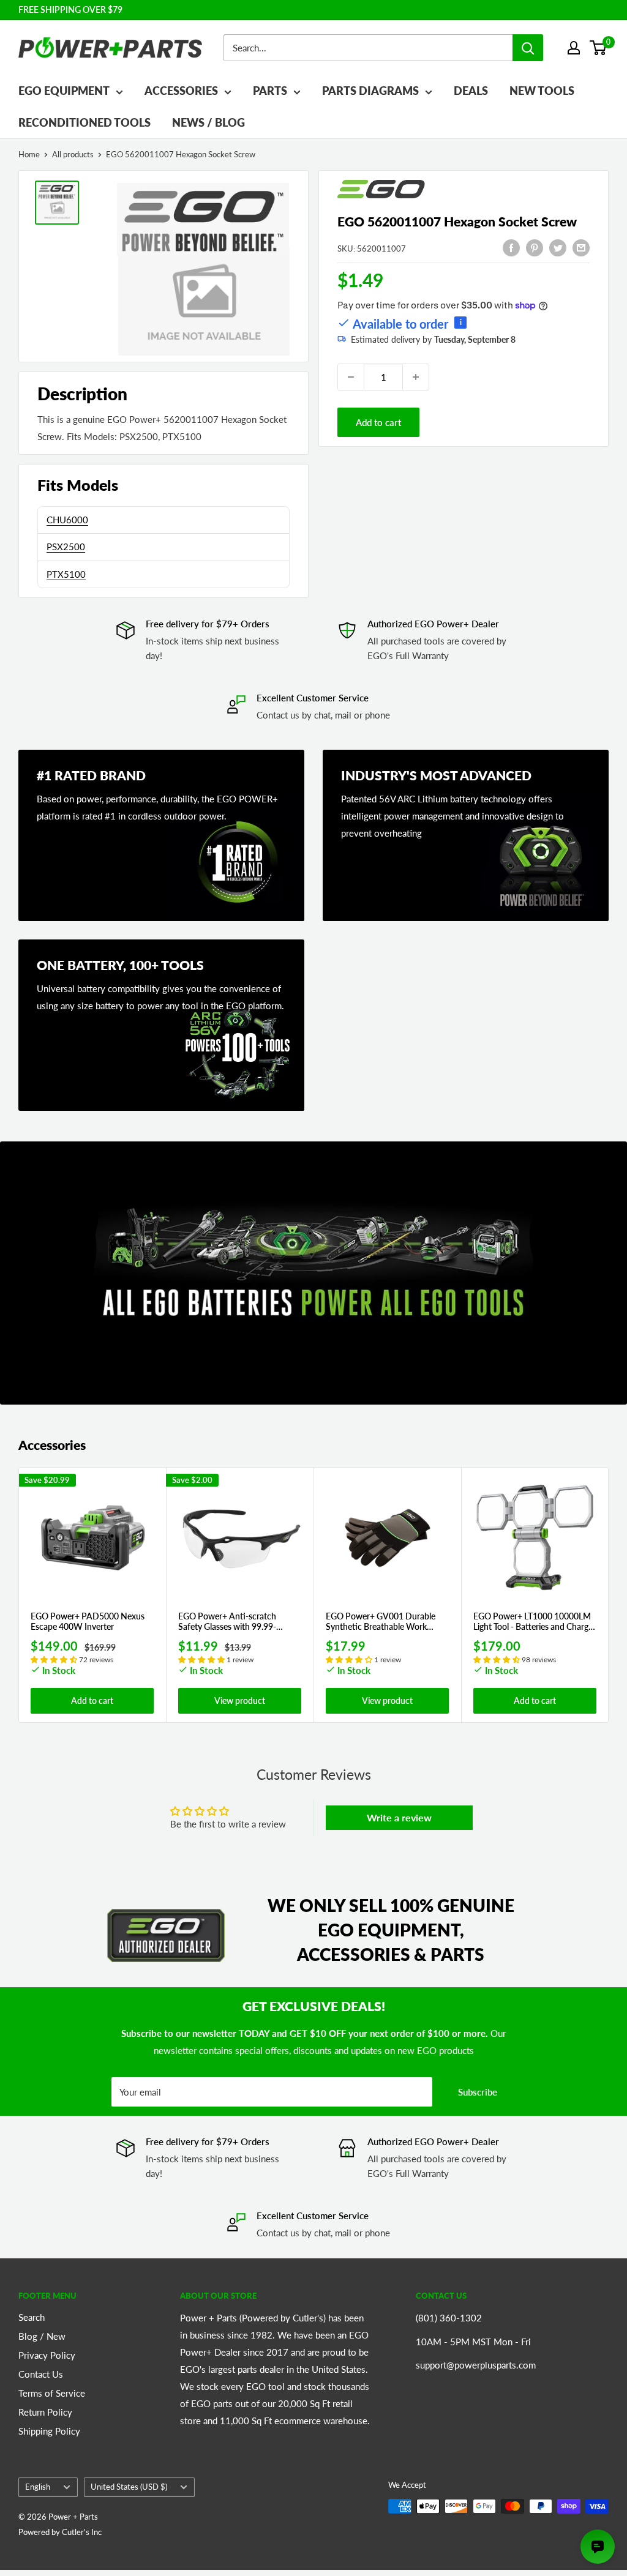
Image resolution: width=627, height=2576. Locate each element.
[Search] (528, 48)
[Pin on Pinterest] (535, 247)
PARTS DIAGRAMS (370, 91)
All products (73, 154)
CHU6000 (67, 520)
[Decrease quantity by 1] (351, 377)
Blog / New (42, 2336)
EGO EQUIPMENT (64, 91)
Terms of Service (52, 2393)
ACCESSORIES (181, 91)
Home (29, 154)
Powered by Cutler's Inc (60, 2532)
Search (32, 2317)
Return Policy (45, 2412)
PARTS (270, 91)
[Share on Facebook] (511, 247)
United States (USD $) (129, 2487)
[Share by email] (581, 247)
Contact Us (41, 2374)
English (38, 2487)
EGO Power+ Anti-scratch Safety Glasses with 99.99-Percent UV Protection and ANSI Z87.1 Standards (240, 1622)
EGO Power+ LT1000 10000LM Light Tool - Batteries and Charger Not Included (535, 1622)
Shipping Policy (49, 2431)
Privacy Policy (47, 2355)
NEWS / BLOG (208, 122)
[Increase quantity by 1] (416, 377)
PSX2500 (66, 547)
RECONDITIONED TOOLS (84, 122)
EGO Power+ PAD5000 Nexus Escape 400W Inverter (88, 1622)
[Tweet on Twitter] (558, 247)
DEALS (471, 91)
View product (240, 1701)
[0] (599, 48)
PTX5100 (66, 574)
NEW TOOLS (542, 91)
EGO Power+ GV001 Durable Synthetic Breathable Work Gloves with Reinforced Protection (381, 1622)
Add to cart (378, 422)
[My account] (574, 48)
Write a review (399, 1817)
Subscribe (478, 2092)
